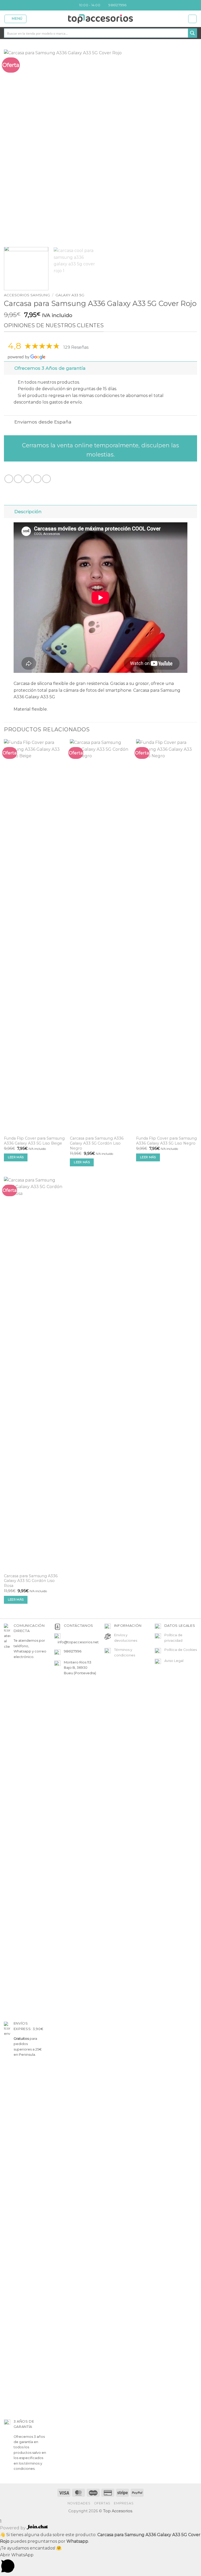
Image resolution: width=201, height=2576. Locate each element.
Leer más (16, 1157)
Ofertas (102, 2503)
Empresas (124, 2503)
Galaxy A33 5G (70, 295)
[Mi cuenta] (192, 19)
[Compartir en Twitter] (28, 479)
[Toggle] (9, 368)
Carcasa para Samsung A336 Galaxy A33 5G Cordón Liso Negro (97, 1143)
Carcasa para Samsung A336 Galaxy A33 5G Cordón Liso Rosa (31, 1581)
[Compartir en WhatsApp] (9, 479)
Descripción (28, 511)
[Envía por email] (37, 479)
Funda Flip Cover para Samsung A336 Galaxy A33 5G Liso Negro (166, 1141)
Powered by (13, 2528)
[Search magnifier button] (192, 33)
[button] (16, 19)
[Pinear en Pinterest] (46, 479)
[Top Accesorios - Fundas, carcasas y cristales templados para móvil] (101, 19)
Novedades (79, 2503)
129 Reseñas (76, 347)
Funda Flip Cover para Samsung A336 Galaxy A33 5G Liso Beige (34, 1141)
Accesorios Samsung (27, 295)
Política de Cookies (181, 1650)
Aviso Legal (174, 1661)
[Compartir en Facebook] (18, 479)
